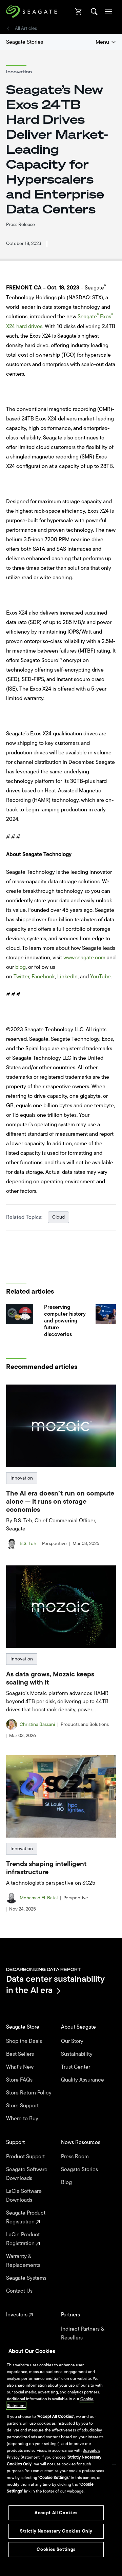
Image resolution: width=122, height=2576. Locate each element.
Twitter (21, 977)
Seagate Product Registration (26, 2217)
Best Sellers (21, 2054)
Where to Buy (23, 2119)
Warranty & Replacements (24, 2261)
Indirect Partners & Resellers (83, 2333)
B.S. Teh (28, 1544)
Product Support (26, 2157)
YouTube (100, 977)
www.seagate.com (84, 958)
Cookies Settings (56, 2549)
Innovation (22, 1478)
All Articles (26, 29)
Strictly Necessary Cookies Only (56, 2531)
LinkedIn (67, 977)
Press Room (76, 2157)
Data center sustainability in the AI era (55, 1984)
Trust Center (76, 2067)
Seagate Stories (25, 42)
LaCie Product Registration (23, 2239)
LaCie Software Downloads (24, 2196)
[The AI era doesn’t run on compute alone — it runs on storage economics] (61, 1426)
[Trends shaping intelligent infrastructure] (61, 1796)
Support (16, 2142)
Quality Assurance (83, 2080)
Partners (71, 2315)
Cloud (58, 1217)
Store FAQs (20, 2080)
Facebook (43, 977)
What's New (21, 2067)
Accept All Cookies (56, 2513)
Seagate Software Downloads (27, 2174)
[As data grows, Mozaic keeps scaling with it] (61, 1607)
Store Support (23, 2106)
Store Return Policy (29, 2093)
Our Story (73, 2041)
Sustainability (77, 2054)
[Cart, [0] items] (79, 12)
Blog (67, 2182)
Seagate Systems (27, 2278)
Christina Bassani (37, 1725)
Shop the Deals (25, 2041)
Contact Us (20, 2291)
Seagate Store (23, 2027)
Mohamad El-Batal (39, 1898)
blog (21, 967)
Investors (17, 2315)
